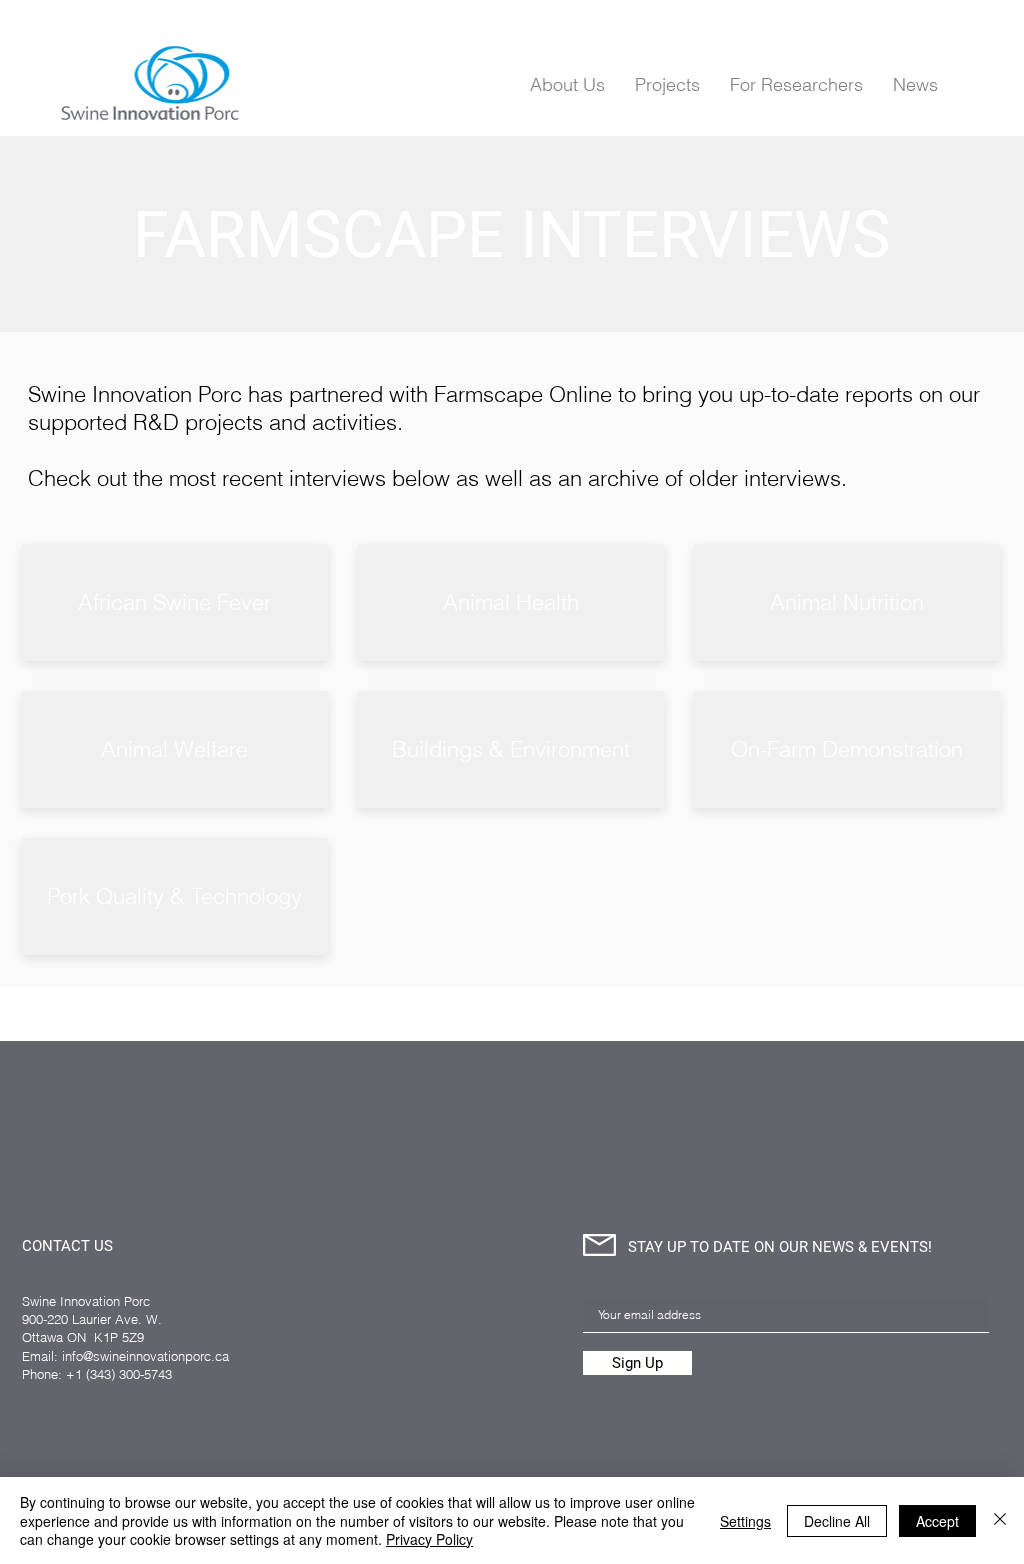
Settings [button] (745, 1521)
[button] (796, 84)
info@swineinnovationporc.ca (145, 1356)
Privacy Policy (429, 1539)
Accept (937, 1521)
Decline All (837, 1521)
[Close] (1000, 1520)
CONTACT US (67, 1246)
